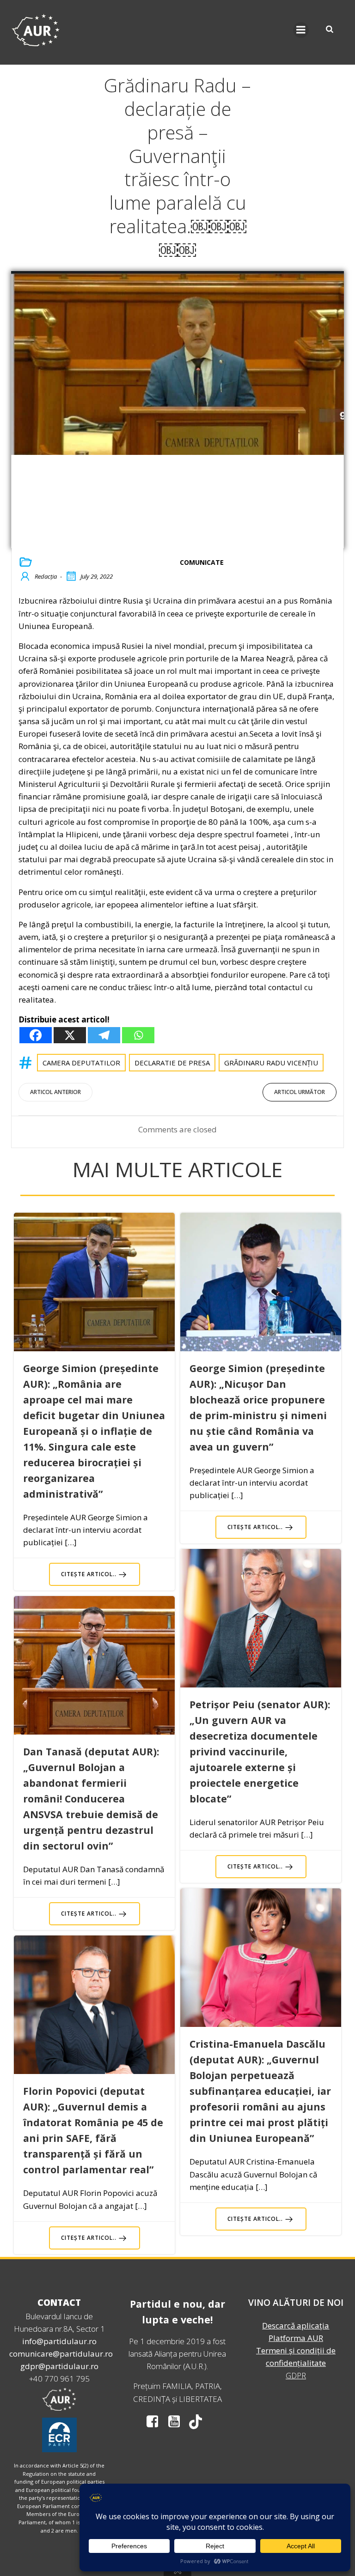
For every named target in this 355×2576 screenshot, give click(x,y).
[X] (70, 1035)
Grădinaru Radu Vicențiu (271, 1063)
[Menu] (301, 30)
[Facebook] (36, 1035)
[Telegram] (104, 1035)
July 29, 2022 (97, 576)
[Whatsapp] (138, 1035)
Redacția (46, 576)
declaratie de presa (172, 1063)
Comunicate (202, 562)
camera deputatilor (81, 1063)
